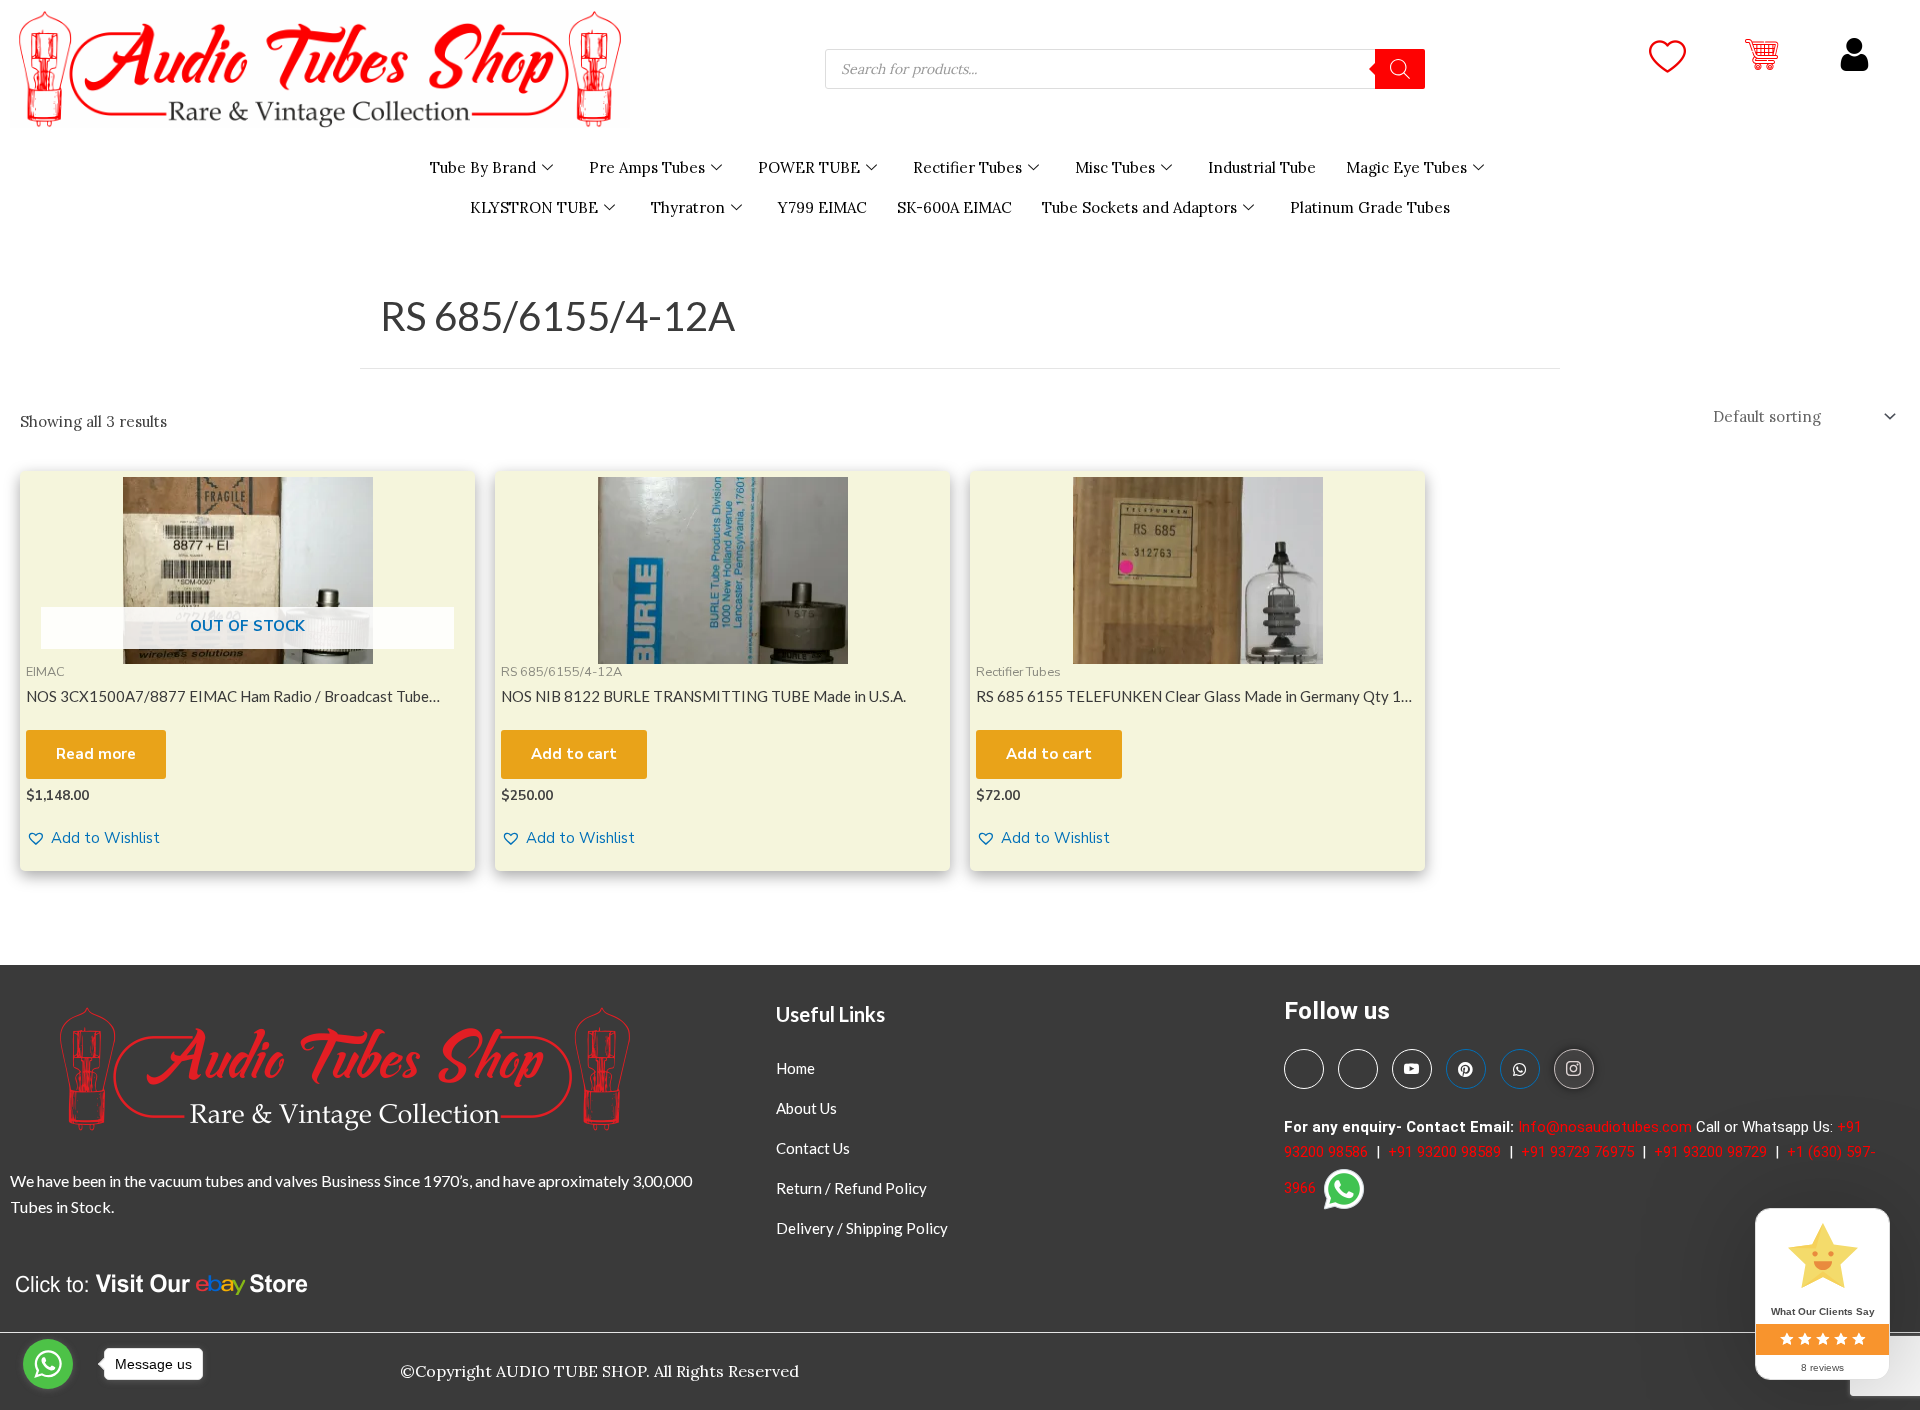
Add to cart (574, 754)
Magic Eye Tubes (1406, 167)
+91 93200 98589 (1446, 1152)
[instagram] (1574, 1069)
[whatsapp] (1520, 1069)
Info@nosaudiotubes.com (1605, 1127)
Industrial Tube (1262, 167)
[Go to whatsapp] (48, 1364)
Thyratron (688, 207)
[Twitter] (1358, 1069)
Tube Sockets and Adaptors (1139, 207)
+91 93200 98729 (1712, 1152)
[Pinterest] (1466, 1069)
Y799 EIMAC (822, 207)
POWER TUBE (809, 167)
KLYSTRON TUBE (534, 207)
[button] (93, 838)
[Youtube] (1412, 1069)
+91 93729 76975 (1579, 1152)
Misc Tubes (1115, 167)
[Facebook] (1304, 1069)
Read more (96, 754)
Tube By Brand (483, 167)
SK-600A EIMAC (954, 207)
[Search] (1400, 69)
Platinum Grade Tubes (1370, 207)
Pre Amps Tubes (647, 167)
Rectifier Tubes (967, 167)
